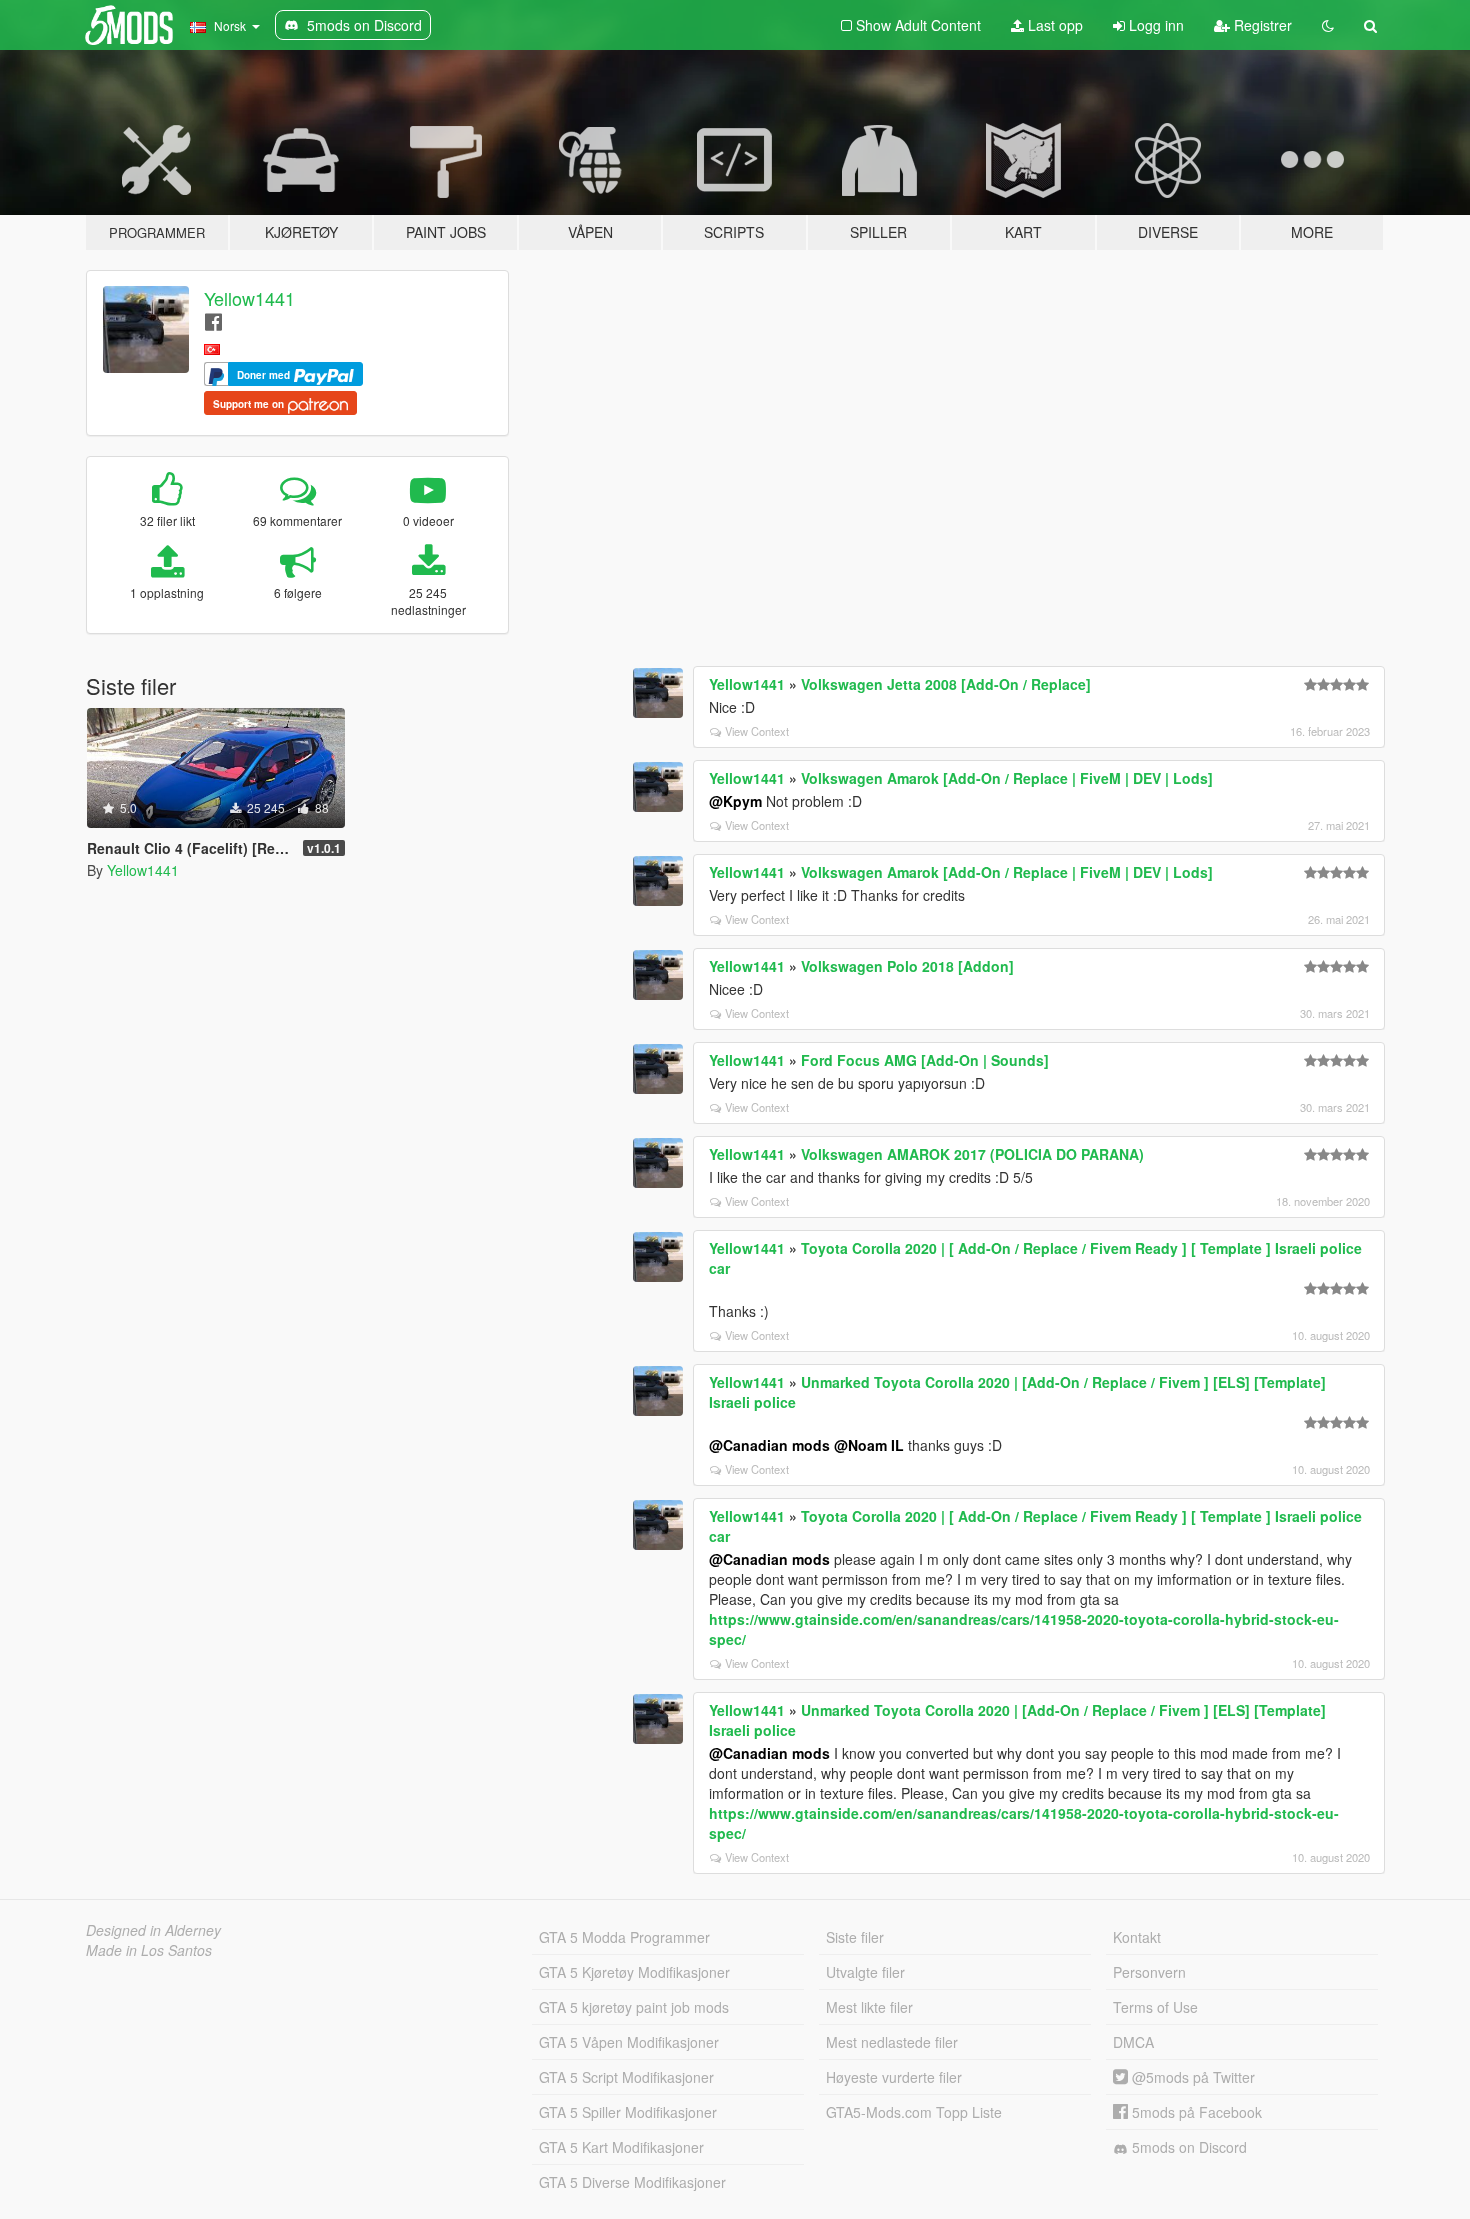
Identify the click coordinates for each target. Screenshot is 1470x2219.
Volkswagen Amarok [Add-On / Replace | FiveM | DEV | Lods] (1007, 778)
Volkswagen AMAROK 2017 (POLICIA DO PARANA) (972, 1154)
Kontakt (1137, 1937)
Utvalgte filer (865, 1972)
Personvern (1149, 1972)
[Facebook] (213, 320)
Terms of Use (1155, 2007)
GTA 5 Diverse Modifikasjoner (632, 2182)
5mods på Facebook (1195, 2112)
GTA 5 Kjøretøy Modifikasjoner (634, 1972)
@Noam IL (869, 1445)
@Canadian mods (769, 1445)
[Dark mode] (1328, 25)
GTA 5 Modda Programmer (624, 1937)
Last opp (1053, 25)
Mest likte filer (869, 2007)
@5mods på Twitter (1191, 2077)
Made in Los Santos (149, 1950)
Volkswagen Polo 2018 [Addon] (907, 966)
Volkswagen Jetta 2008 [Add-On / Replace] (946, 684)
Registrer (1261, 25)
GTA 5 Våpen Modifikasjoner (629, 2042)
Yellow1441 (249, 298)
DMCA (1133, 2042)
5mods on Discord (1187, 2147)
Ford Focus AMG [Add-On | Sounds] (925, 1060)
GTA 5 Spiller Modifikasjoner (628, 2112)
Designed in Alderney (153, 1930)
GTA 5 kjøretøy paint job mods (634, 2007)
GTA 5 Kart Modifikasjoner (621, 2147)
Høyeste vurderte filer (894, 2077)
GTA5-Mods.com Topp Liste (914, 2112)
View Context (757, 731)
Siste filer (855, 1937)
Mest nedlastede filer (892, 2042)
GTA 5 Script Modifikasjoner (626, 2077)
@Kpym (735, 801)
